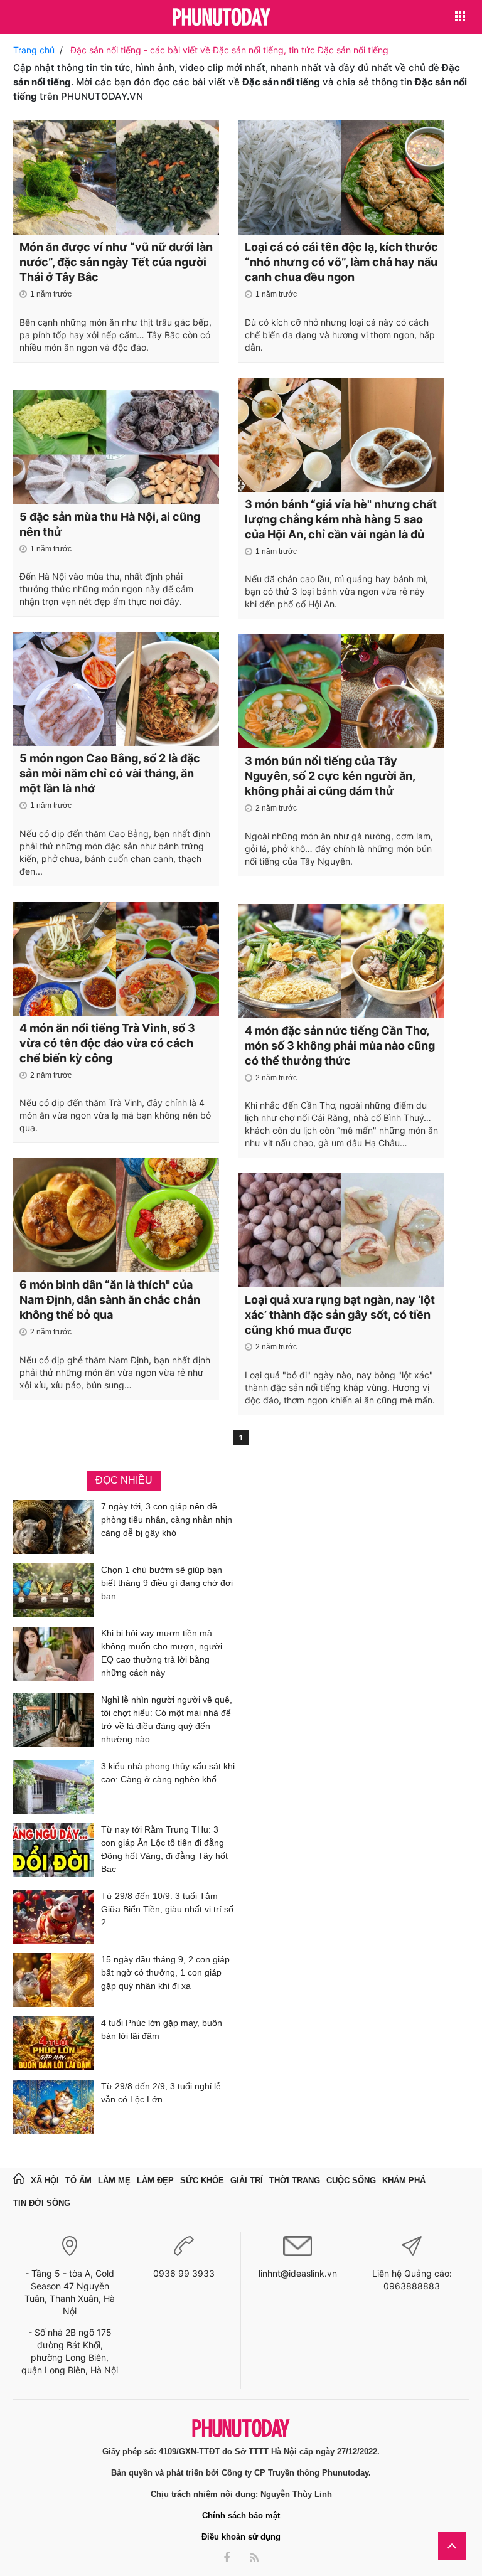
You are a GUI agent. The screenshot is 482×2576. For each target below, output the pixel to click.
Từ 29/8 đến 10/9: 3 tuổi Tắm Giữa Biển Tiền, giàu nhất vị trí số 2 (167, 1909)
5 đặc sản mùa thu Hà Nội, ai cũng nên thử (110, 524)
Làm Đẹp (155, 2180)
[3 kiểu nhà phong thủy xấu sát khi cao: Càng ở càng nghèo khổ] (53, 1787)
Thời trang (295, 2180)
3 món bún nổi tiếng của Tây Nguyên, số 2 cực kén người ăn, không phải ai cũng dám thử (330, 776)
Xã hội (45, 2180)
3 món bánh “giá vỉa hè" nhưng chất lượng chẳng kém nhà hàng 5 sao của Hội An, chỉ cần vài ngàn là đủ (341, 519)
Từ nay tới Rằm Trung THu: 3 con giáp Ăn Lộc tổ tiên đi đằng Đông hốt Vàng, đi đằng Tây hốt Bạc (164, 1849)
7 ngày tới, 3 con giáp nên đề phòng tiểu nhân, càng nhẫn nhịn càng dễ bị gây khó (167, 1520)
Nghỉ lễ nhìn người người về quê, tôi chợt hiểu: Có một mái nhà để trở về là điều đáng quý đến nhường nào (167, 1719)
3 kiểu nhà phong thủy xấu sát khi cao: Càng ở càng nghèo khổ (168, 1773)
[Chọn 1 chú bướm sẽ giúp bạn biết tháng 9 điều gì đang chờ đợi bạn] (53, 1590)
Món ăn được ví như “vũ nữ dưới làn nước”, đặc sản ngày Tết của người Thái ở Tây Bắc (116, 262)
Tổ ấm (78, 2180)
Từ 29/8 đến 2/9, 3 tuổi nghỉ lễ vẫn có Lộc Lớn (161, 2093)
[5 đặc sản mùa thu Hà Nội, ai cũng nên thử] (116, 447)
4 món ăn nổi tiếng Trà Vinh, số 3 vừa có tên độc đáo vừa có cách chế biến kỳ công (107, 1043)
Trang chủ (34, 50)
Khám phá (404, 2180)
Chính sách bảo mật (241, 2515)
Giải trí (247, 2180)
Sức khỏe (202, 2180)
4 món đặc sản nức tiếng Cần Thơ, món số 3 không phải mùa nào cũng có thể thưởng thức (340, 1046)
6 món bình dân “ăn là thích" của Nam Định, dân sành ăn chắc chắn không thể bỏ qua (110, 1300)
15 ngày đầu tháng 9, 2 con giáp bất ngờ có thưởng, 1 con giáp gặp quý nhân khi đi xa (165, 1972)
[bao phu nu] (222, 18)
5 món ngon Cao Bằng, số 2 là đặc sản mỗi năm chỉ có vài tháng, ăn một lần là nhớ (110, 773)
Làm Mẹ (114, 2180)
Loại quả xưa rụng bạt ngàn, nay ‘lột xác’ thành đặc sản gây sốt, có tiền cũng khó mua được (340, 1315)
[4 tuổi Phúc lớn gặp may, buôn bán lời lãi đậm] (53, 2043)
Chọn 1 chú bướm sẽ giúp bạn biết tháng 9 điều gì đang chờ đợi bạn (167, 1583)
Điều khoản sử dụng (241, 2537)
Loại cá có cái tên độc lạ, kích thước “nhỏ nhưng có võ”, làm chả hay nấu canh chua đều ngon (341, 262)
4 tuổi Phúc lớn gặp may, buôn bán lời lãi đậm (162, 2029)
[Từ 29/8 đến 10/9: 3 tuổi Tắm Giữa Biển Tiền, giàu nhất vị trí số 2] (53, 1917)
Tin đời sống (42, 2203)
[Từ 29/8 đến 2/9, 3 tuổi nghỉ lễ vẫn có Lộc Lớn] (53, 2107)
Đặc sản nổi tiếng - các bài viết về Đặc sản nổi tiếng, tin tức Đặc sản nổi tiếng (229, 50)
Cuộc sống (351, 2180)
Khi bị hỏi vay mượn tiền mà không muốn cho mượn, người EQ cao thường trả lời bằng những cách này (162, 1653)
